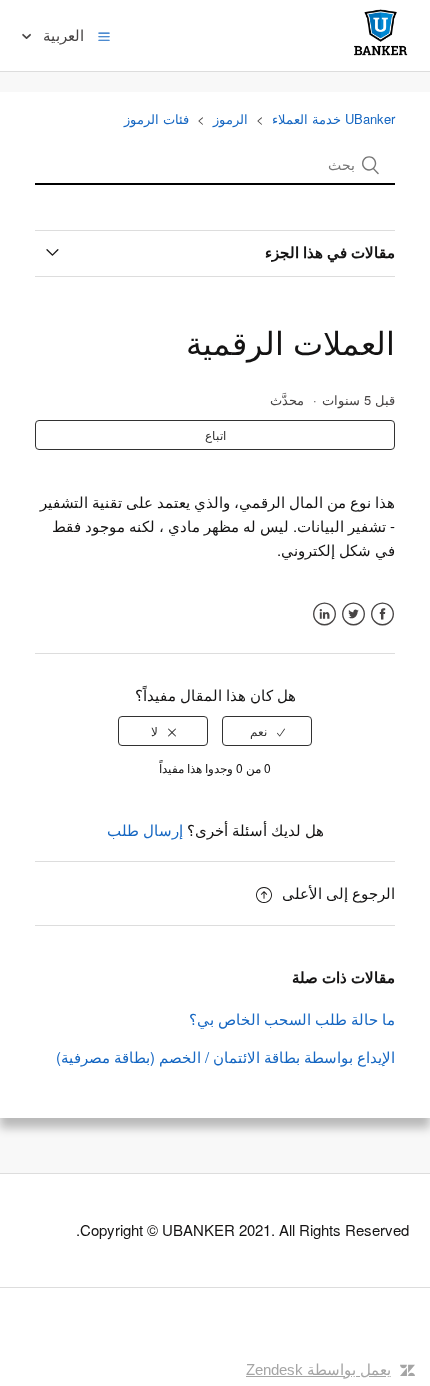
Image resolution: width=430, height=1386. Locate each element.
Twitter (353, 614)
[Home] (380, 54)
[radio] (267, 731)
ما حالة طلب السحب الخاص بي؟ (292, 1018)
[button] (104, 35)
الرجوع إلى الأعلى (338, 892)
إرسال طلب (145, 829)
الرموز (230, 118)
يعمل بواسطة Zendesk (318, 1369)
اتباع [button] (215, 434)
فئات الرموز (156, 118)
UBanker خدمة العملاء (333, 118)
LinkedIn (324, 614)
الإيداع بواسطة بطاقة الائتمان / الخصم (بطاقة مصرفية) (225, 1056)
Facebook (382, 614)
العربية (61, 34)
